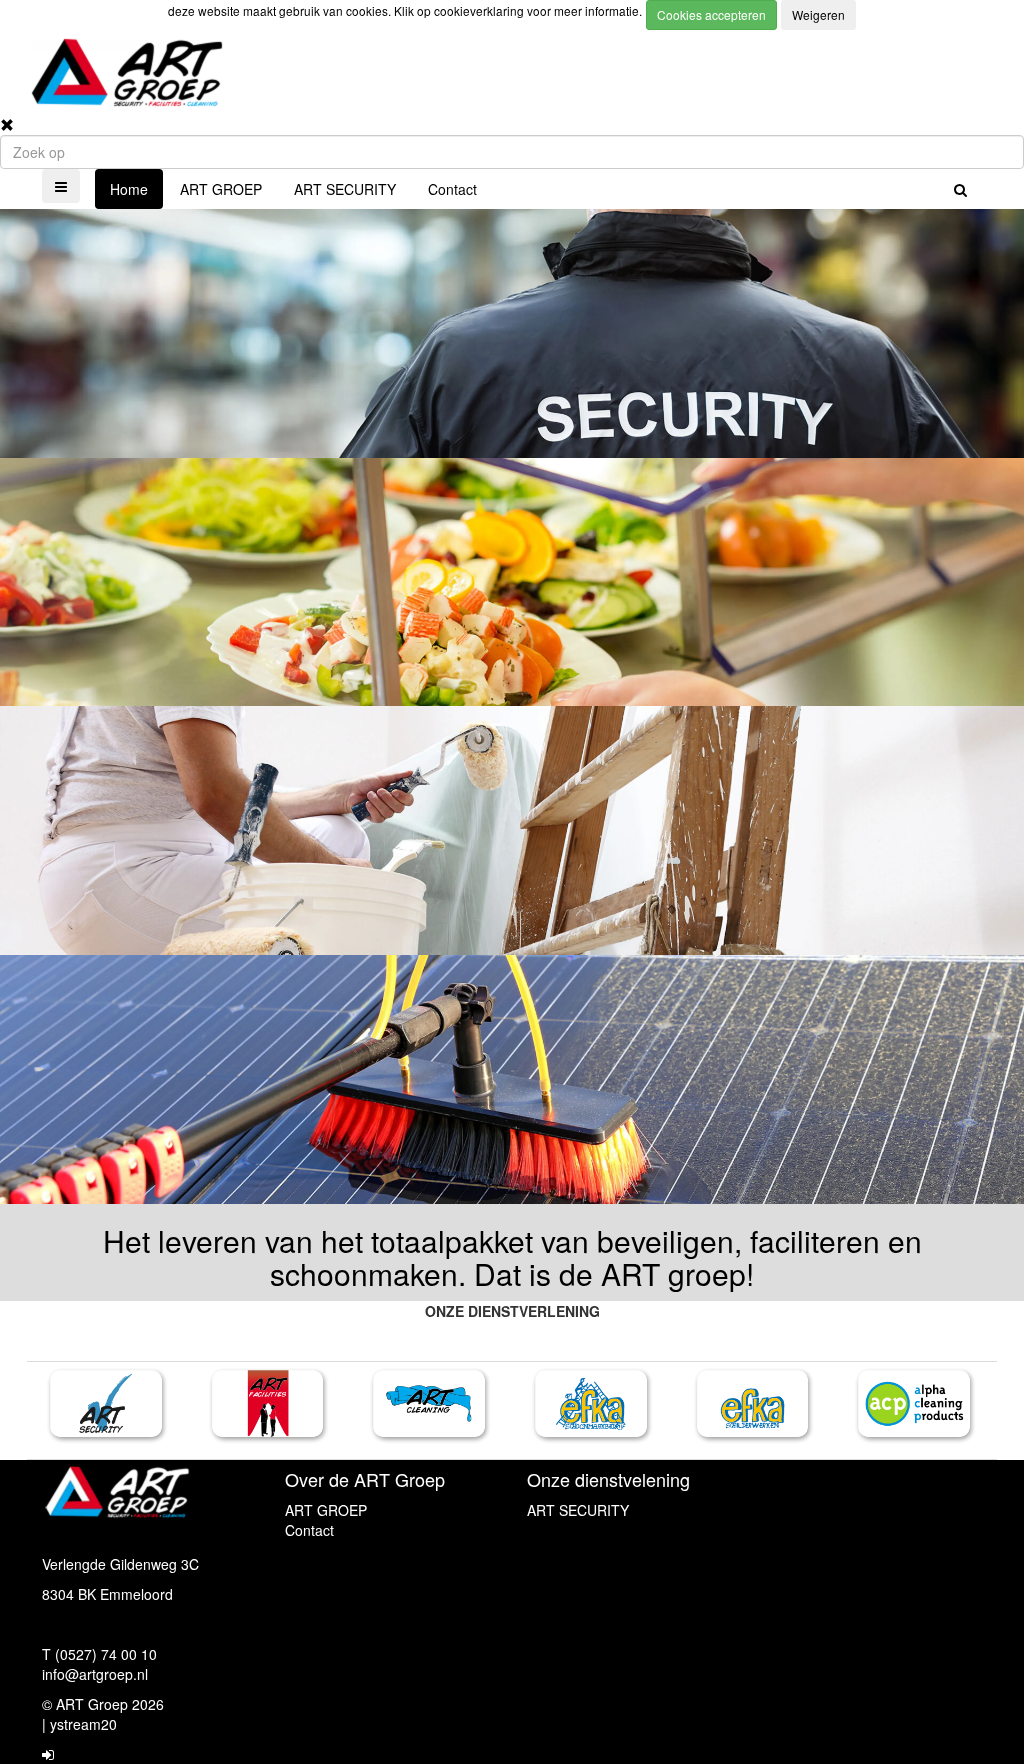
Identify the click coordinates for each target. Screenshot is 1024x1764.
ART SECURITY (345, 189)
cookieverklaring (480, 10)
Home (129, 189)
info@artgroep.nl (95, 1674)
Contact (452, 189)
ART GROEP (221, 189)
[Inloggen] (48, 1754)
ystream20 (83, 1724)
